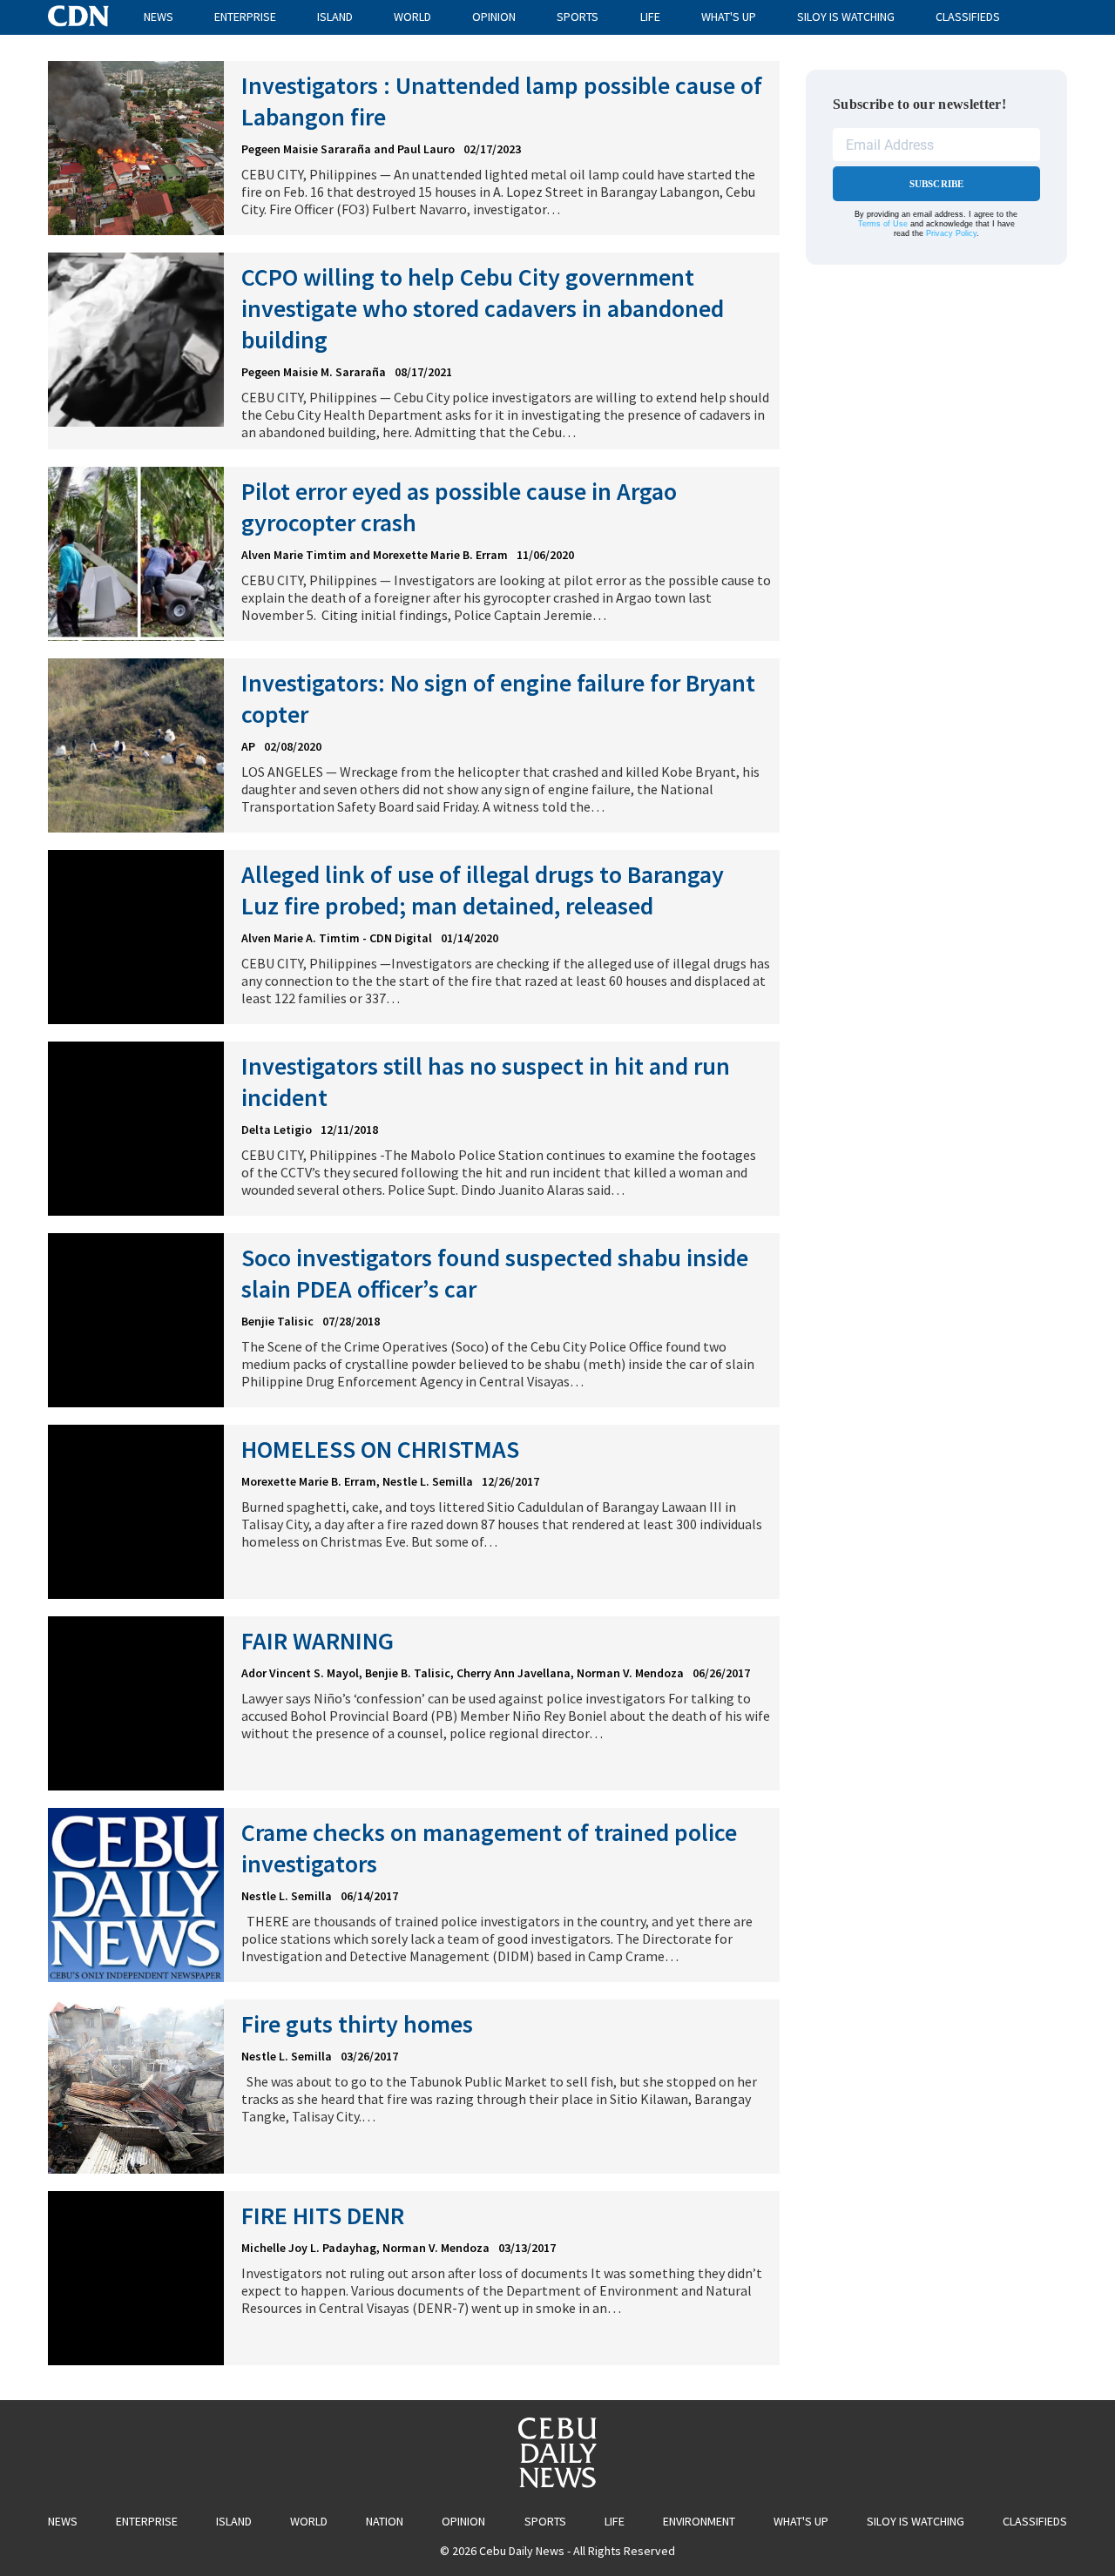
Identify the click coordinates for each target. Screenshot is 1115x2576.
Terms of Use (883, 224)
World (412, 17)
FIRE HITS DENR (323, 2215)
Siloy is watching (846, 17)
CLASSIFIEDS (968, 17)
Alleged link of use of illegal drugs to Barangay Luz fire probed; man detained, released (483, 890)
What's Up (729, 17)
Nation (385, 2521)
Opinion (494, 17)
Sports (578, 17)
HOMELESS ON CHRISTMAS (380, 1449)
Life (650, 17)
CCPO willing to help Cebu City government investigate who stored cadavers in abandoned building (483, 308)
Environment (699, 2521)
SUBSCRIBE (937, 184)
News (159, 17)
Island (335, 17)
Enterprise (245, 17)
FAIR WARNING (318, 1641)
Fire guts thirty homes (357, 2024)
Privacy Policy (951, 233)
